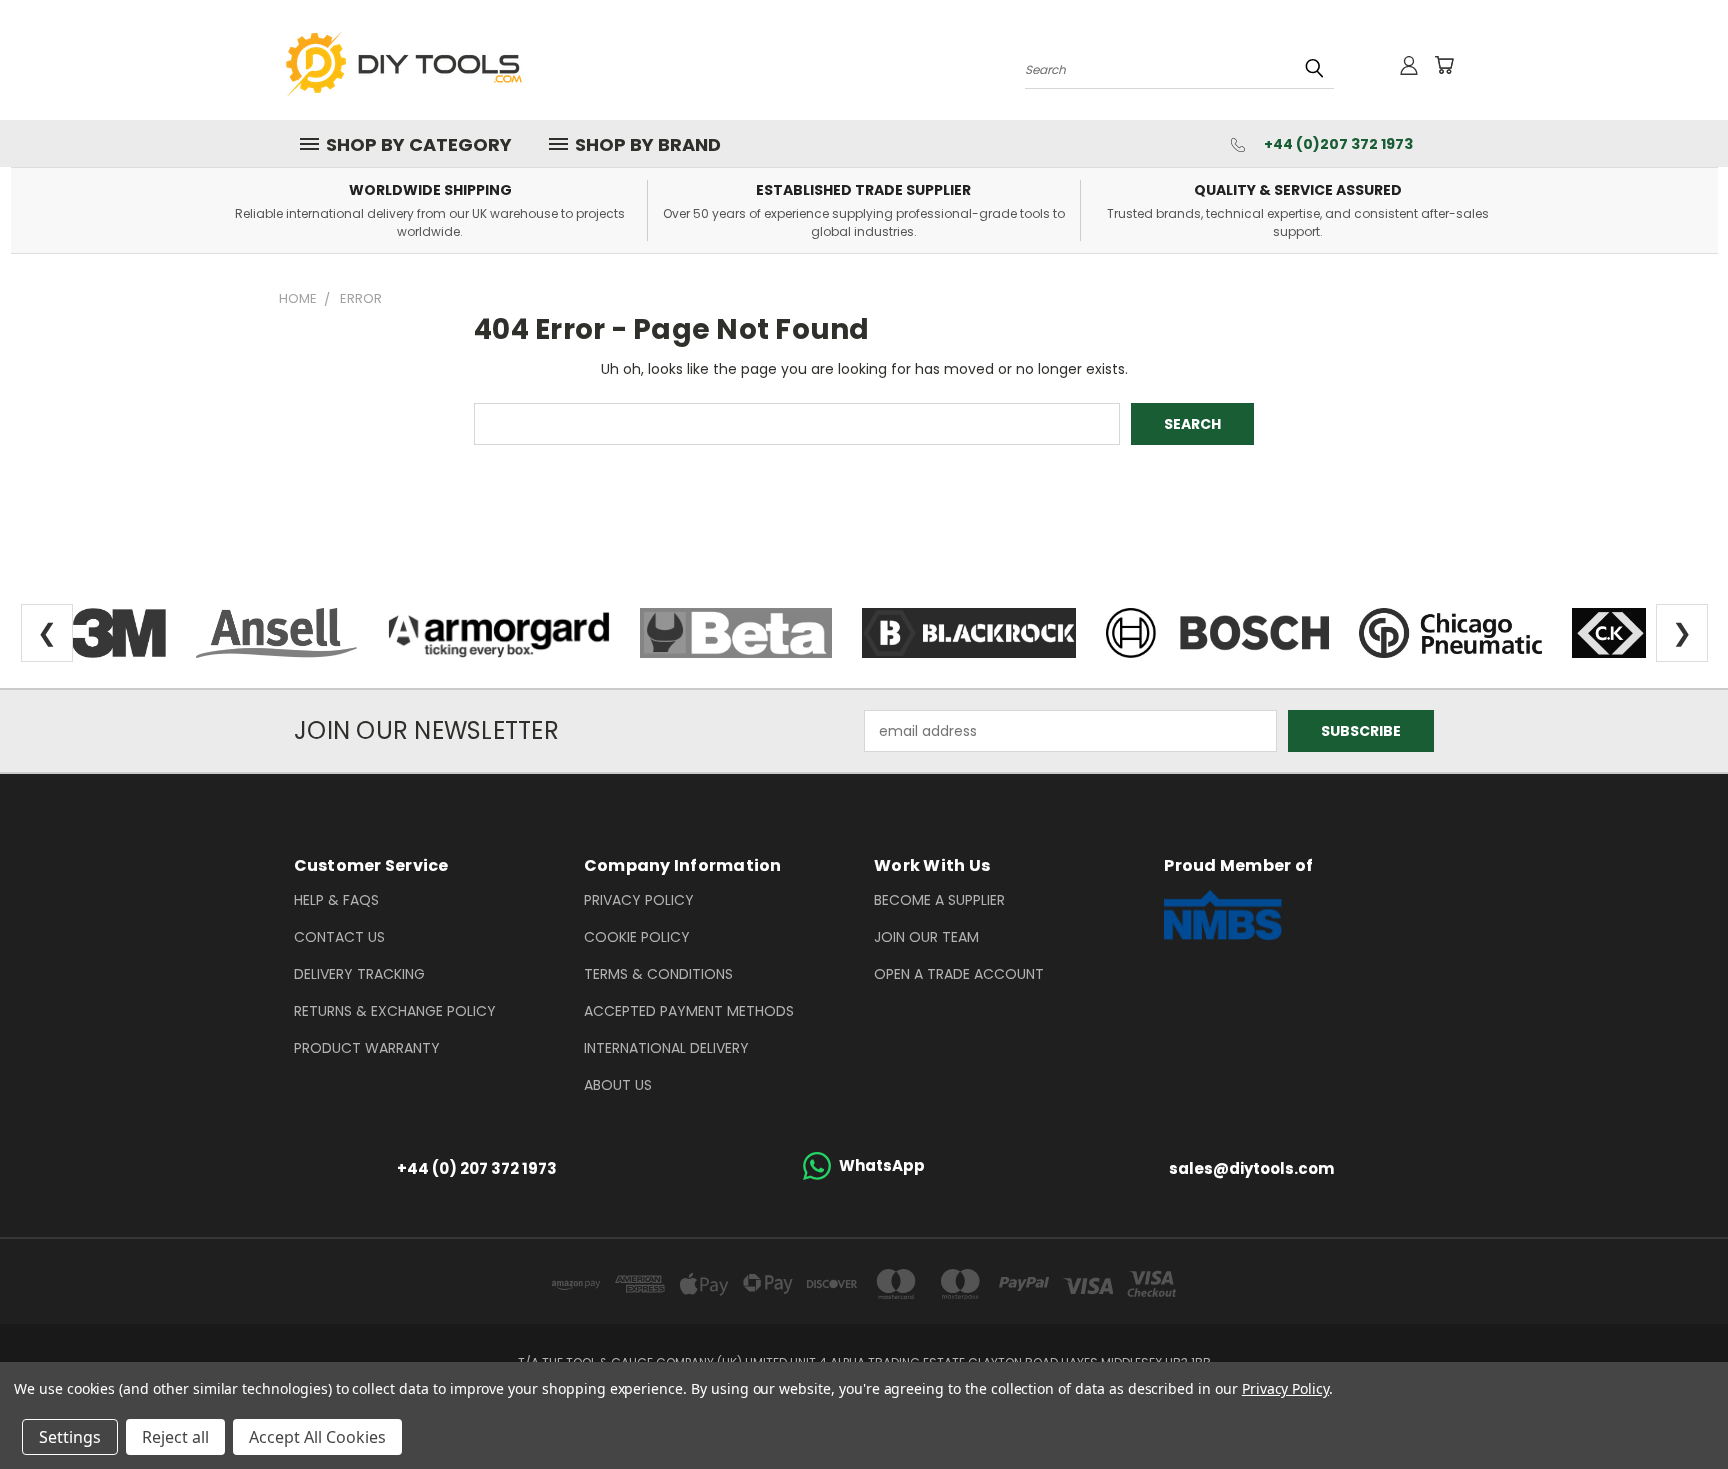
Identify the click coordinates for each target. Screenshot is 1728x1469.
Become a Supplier (939, 900)
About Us (618, 1085)
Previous (1675, 1406)
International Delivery (666, 1048)
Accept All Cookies (317, 1437)
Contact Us (339, 937)
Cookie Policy (637, 937)
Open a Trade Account (959, 974)
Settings (70, 1437)
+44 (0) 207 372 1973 (477, 1168)
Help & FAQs (336, 900)
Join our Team (926, 937)
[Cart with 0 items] (1444, 65)
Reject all (175, 1437)
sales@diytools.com (1251, 1168)
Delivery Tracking (359, 974)
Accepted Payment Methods (689, 1011)
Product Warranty (367, 1048)
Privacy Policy (639, 900)
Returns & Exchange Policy (395, 1011)
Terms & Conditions (658, 974)
